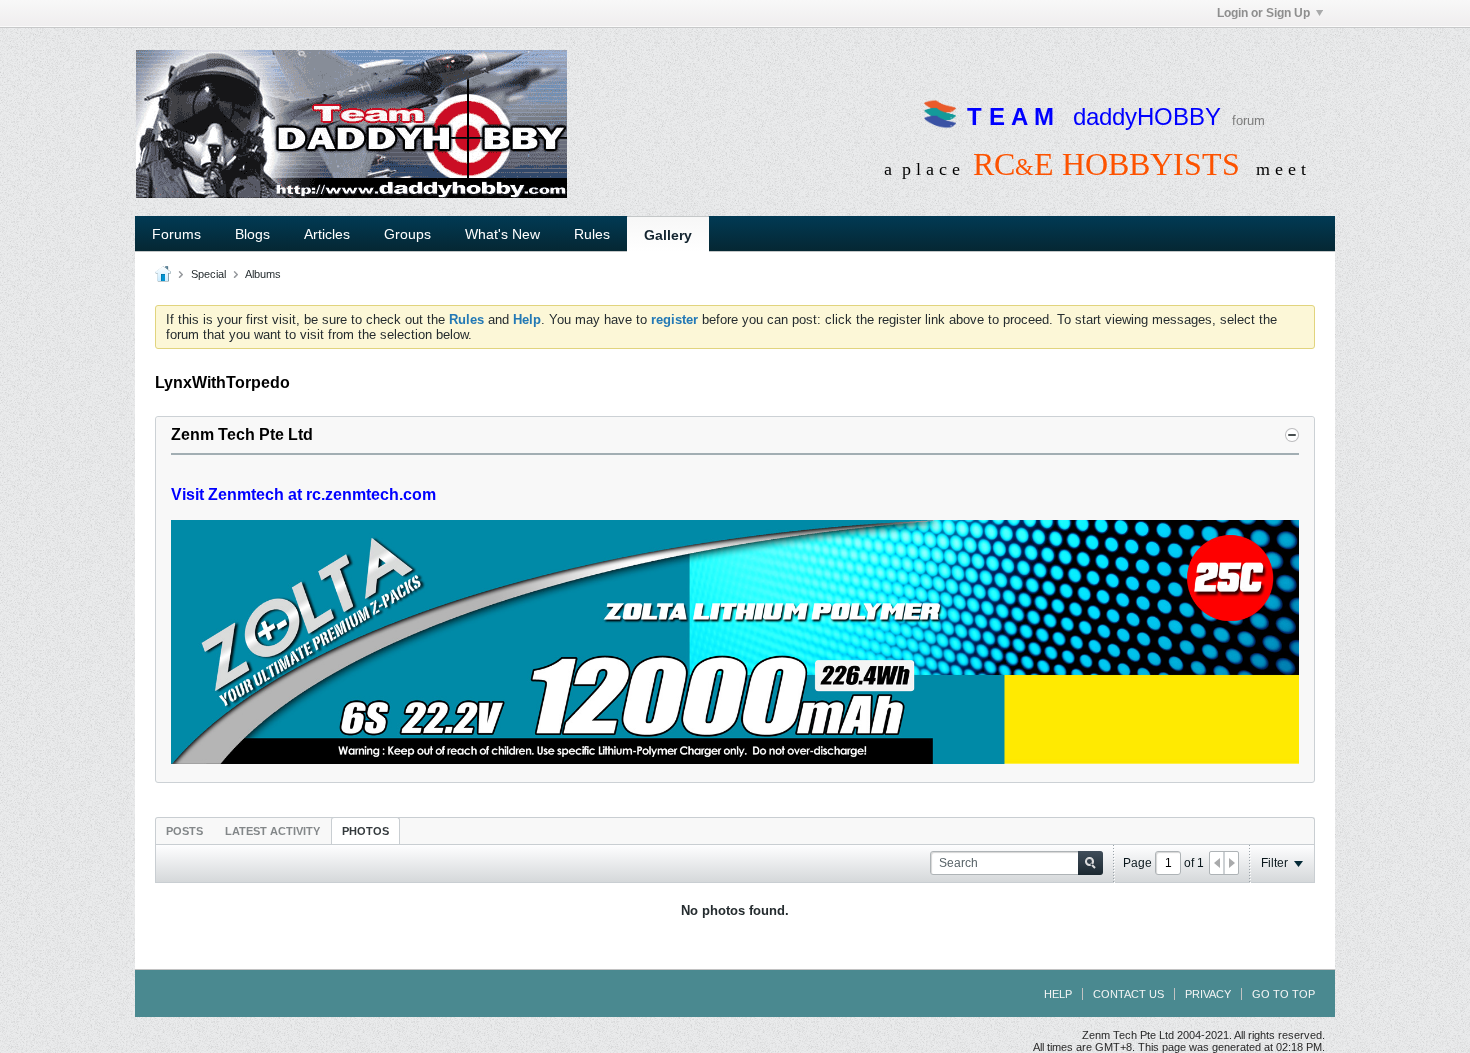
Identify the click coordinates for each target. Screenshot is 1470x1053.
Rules (592, 234)
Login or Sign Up (1263, 13)
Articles (327, 234)
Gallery (668, 235)
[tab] (184, 830)
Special (208, 274)
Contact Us (1128, 994)
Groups (407, 234)
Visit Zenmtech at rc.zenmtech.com (303, 494)
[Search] (1090, 863)
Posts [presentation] (184, 831)
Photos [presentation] (365, 831)
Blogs (252, 234)
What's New (502, 234)
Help (1058, 994)
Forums (176, 234)
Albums (263, 274)
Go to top (1283, 994)
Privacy (1208, 994)
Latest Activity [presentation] (272, 831)
